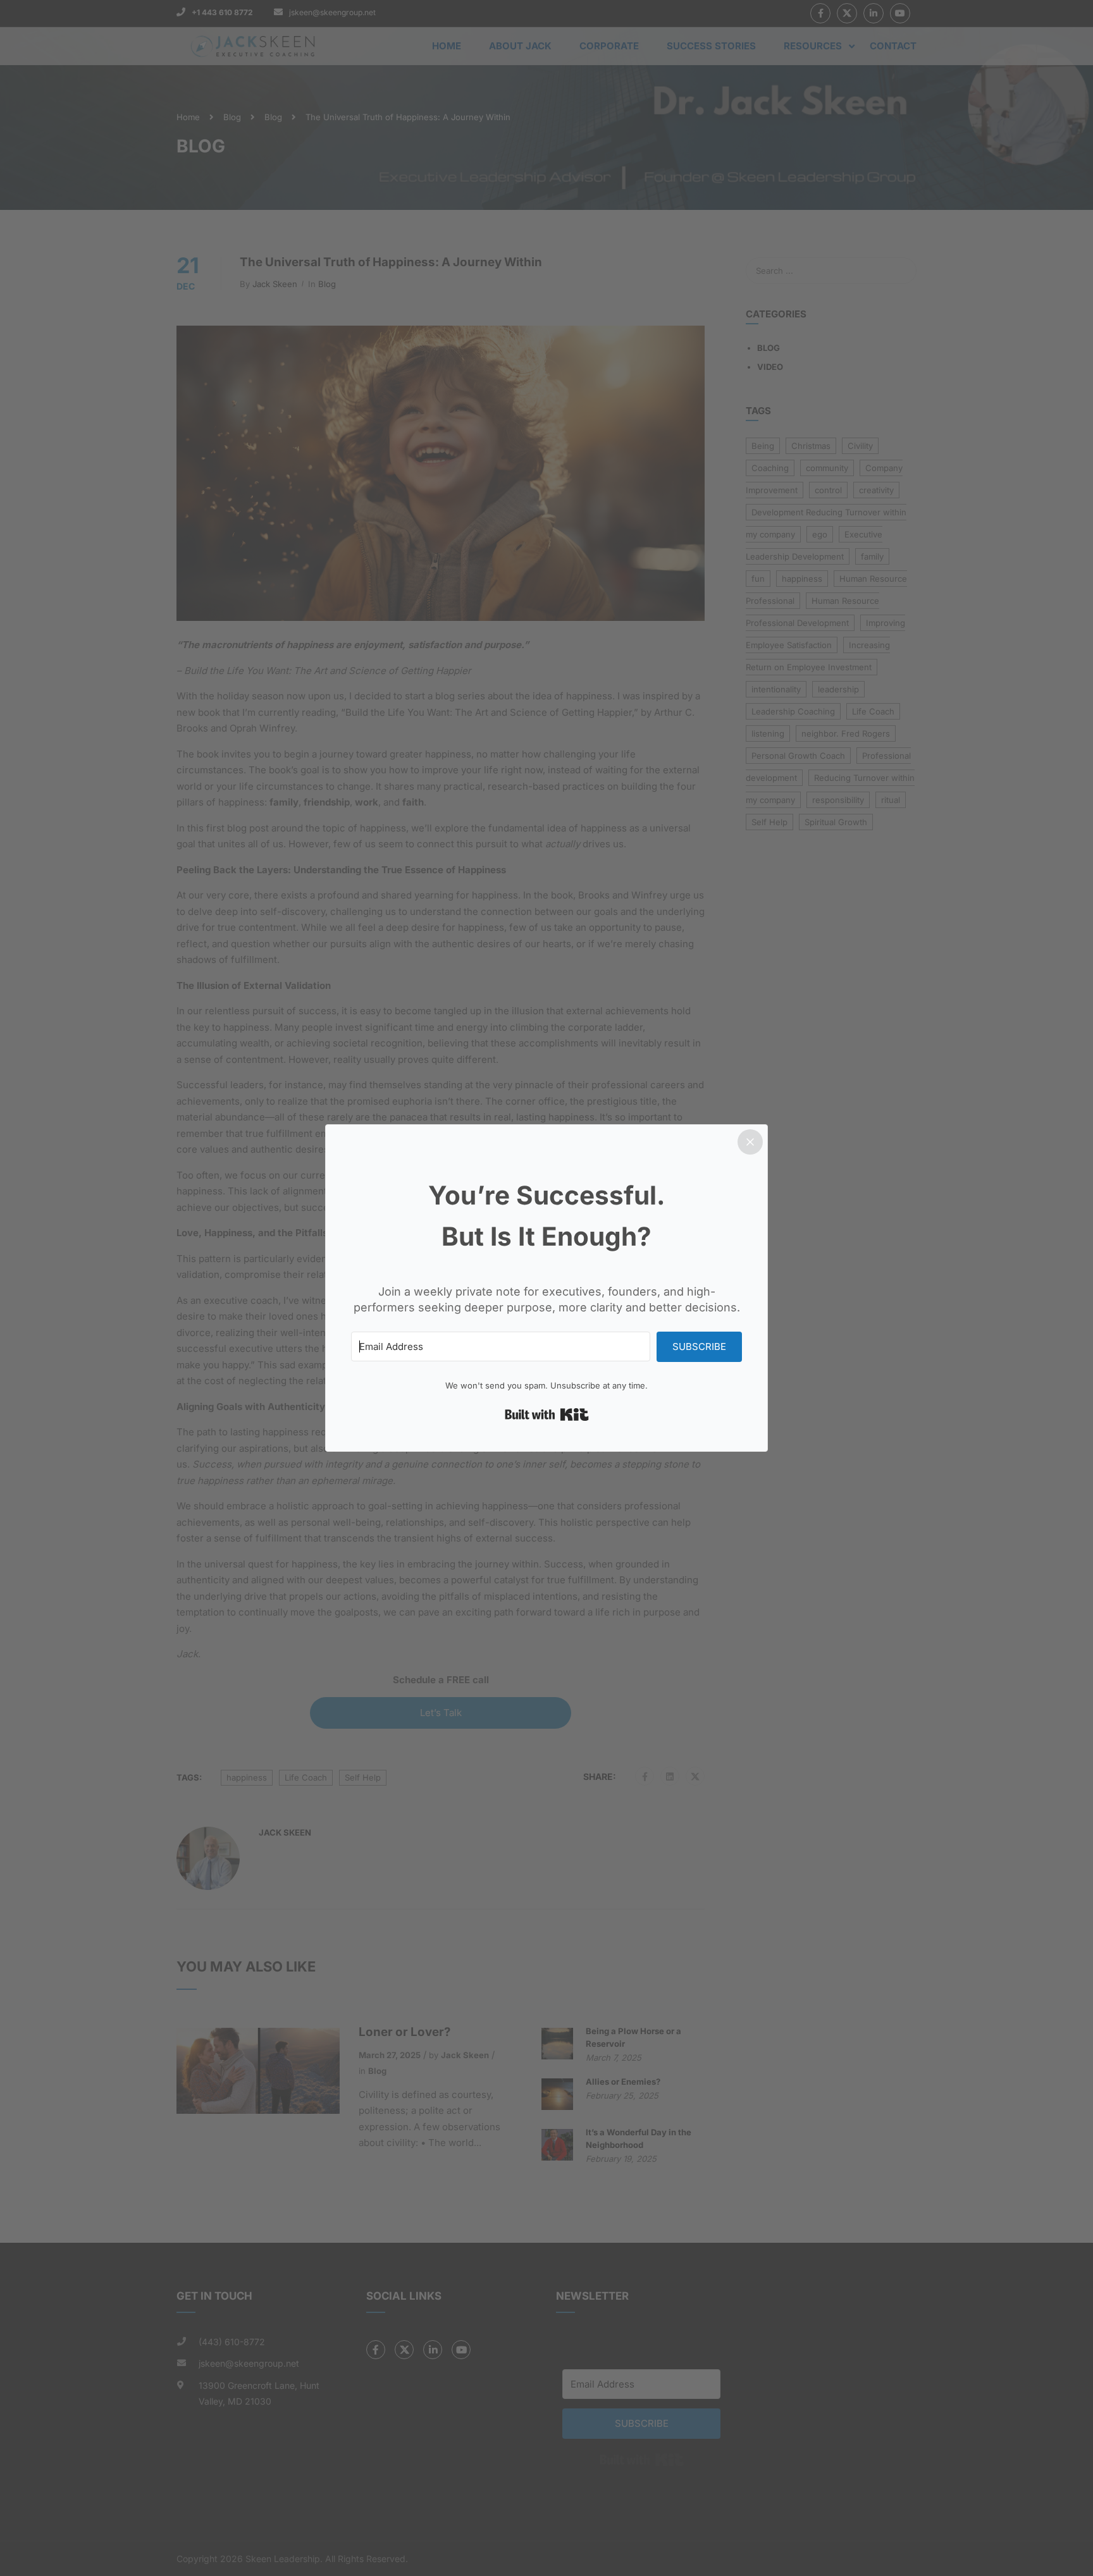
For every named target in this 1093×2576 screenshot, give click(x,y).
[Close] (750, 1142)
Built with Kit (547, 1414)
